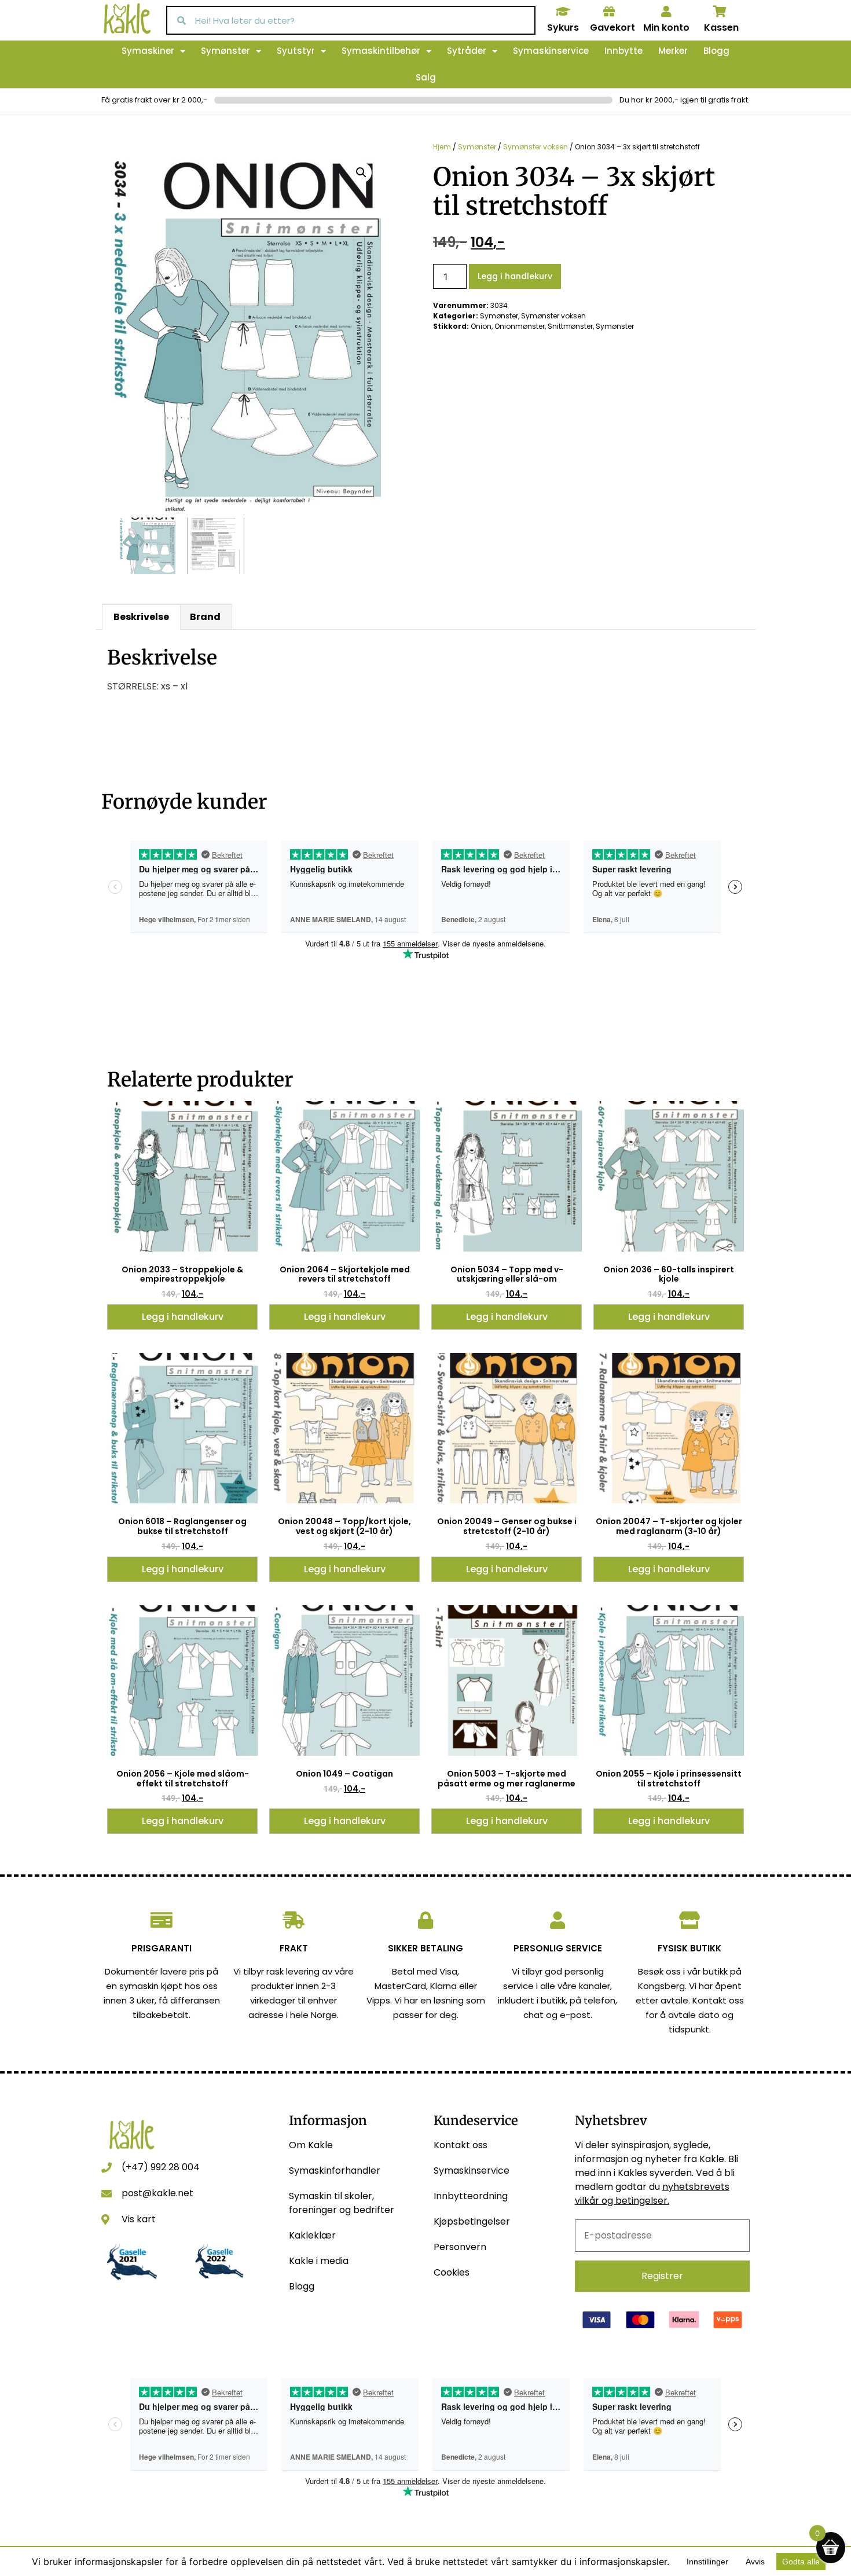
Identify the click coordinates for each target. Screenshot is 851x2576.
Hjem (442, 147)
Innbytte (623, 51)
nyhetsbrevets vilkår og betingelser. (652, 2194)
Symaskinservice (551, 51)
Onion (481, 326)
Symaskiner (148, 51)
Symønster (225, 51)
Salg (426, 77)
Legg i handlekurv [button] (183, 1317)
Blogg (716, 51)
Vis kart (139, 2219)
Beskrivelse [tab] (141, 617)
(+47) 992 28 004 (161, 2167)
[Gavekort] (609, 12)
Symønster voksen (535, 147)
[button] (361, 173)
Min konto (666, 27)
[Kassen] (720, 12)
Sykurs (563, 27)
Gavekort (612, 27)
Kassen (721, 27)
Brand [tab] (205, 617)
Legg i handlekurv (515, 276)
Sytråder (467, 51)
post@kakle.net (157, 2193)
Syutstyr (296, 51)
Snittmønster (570, 326)
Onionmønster (520, 326)
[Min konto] (666, 12)
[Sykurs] (563, 12)
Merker (673, 51)
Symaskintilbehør (381, 51)
